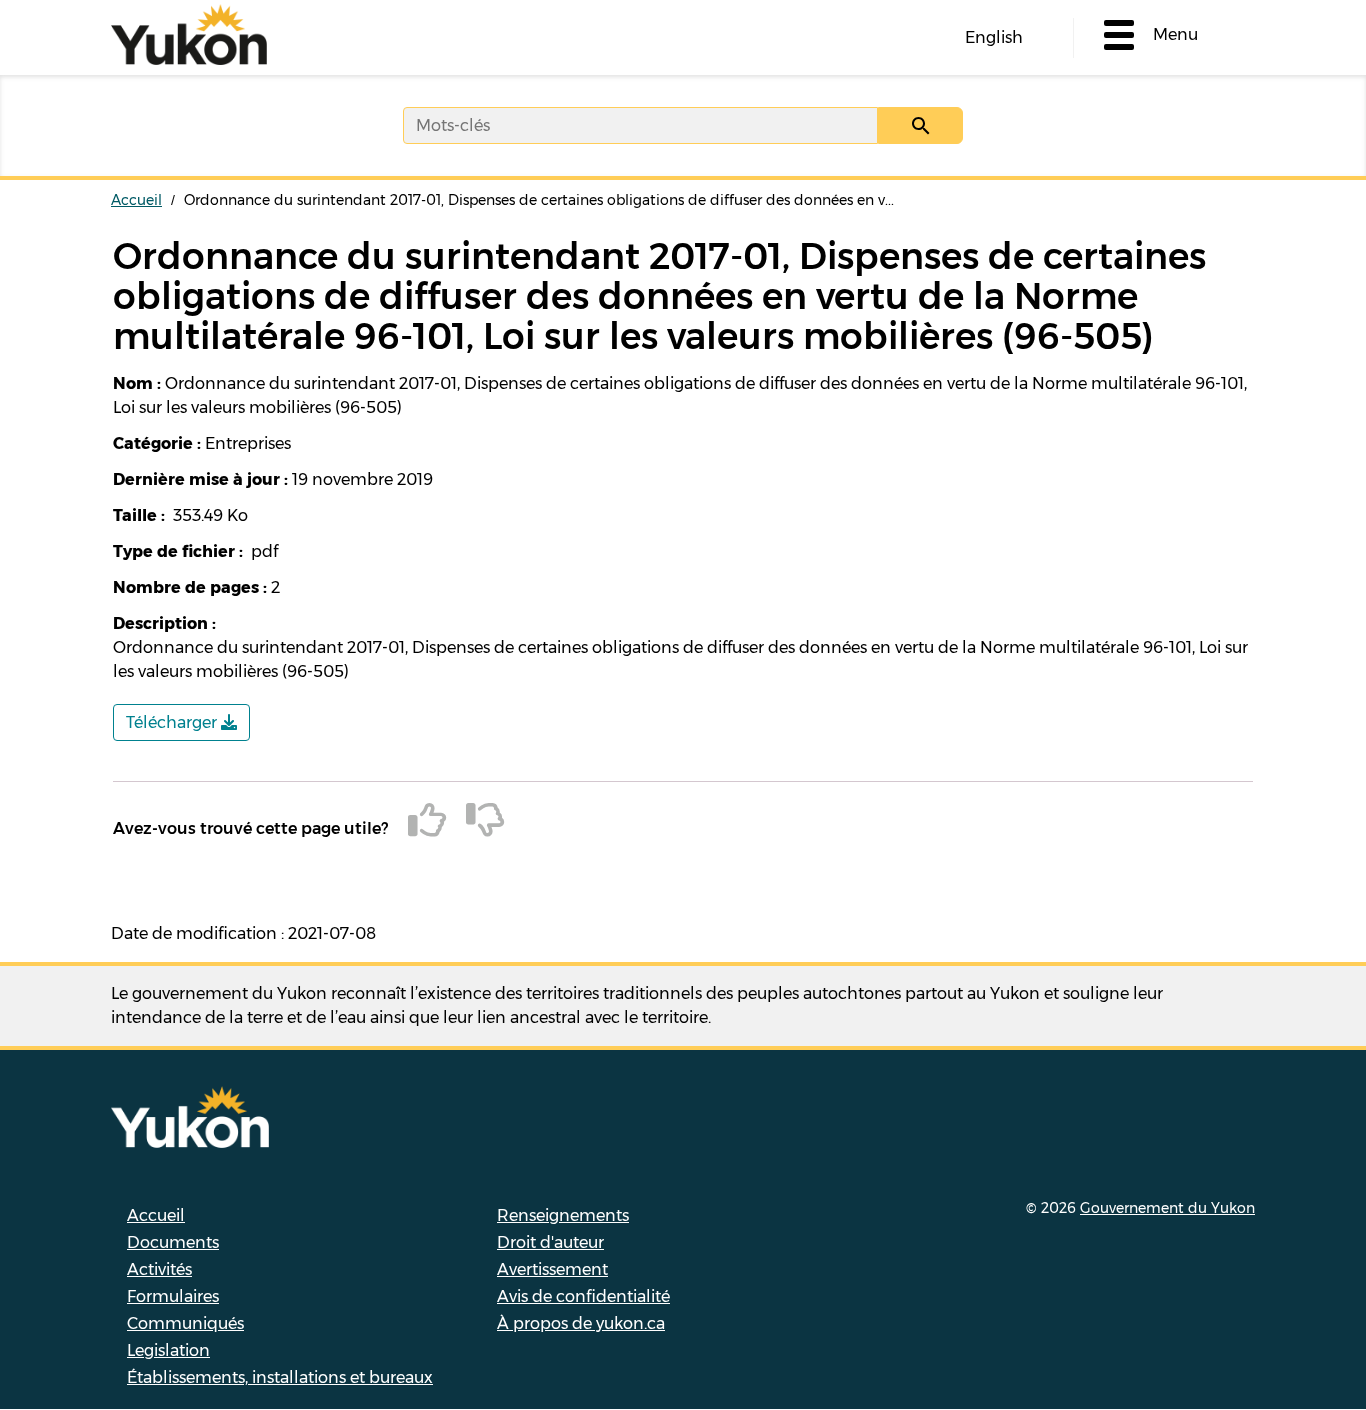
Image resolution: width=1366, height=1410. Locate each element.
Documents (173, 1242)
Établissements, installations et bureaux (280, 1377)
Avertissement (552, 1269)
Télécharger (173, 722)
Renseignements (563, 1215)
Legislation (168, 1350)
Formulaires (173, 1296)
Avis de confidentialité (583, 1296)
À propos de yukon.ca (581, 1323)
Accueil (136, 200)
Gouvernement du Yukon (1167, 1208)
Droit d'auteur (550, 1242)
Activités (159, 1269)
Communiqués (185, 1323)
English (994, 37)
